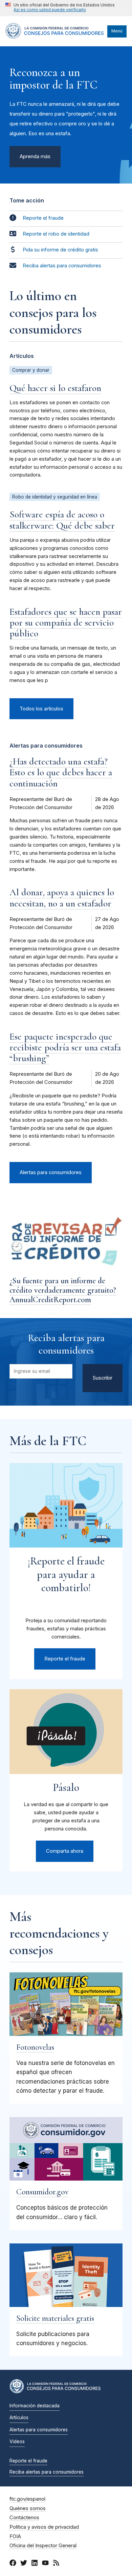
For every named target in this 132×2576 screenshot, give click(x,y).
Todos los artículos (41, 709)
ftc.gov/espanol (27, 2499)
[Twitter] (24, 2564)
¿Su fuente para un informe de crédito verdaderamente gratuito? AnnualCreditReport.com (63, 1290)
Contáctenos (24, 2518)
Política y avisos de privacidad (44, 2527)
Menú (117, 31)
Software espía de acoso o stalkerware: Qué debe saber (62, 520)
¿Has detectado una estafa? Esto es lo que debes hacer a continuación (61, 772)
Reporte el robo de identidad (56, 234)
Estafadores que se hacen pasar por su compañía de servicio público (66, 623)
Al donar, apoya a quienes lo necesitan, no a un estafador (62, 898)
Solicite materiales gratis (55, 2318)
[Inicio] (55, 37)
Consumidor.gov (42, 2192)
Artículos (19, 2417)
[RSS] (56, 2564)
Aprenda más (35, 156)
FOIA (15, 2536)
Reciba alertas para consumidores (62, 266)
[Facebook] (13, 2564)
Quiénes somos (28, 2508)
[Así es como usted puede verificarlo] (60, 8)
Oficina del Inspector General (43, 2546)
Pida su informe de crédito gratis (60, 250)
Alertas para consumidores (51, 1172)
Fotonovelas (35, 2047)
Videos (17, 2441)
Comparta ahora (65, 1851)
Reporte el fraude (43, 218)
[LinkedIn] (35, 2564)
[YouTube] (45, 2564)
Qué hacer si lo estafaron (55, 388)
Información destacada (35, 2406)
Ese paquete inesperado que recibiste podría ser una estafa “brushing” (65, 1047)
